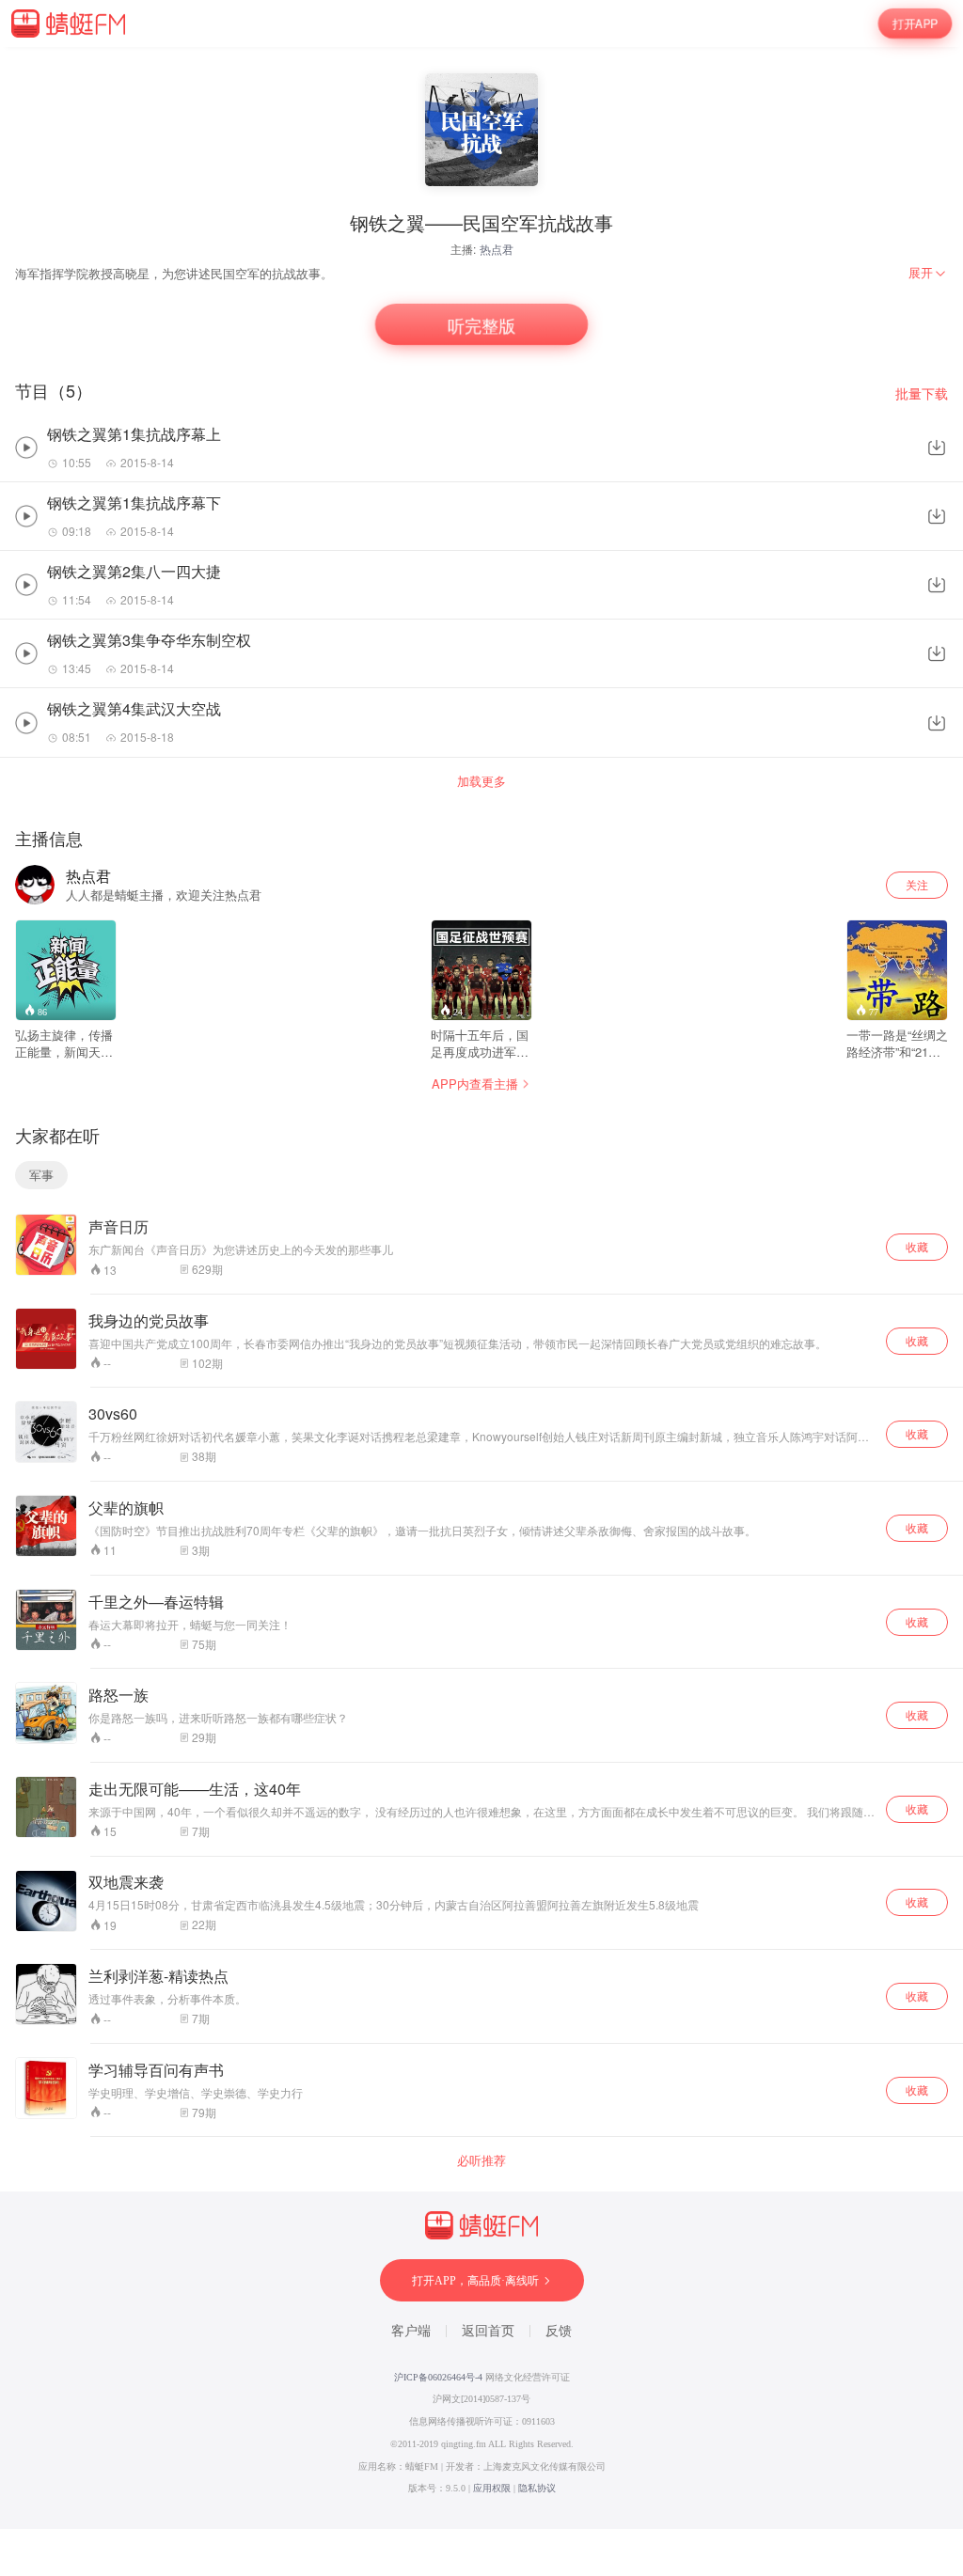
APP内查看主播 (475, 1084)
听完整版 (481, 325)
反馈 (559, 2331)
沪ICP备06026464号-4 (438, 2377)
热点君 (497, 249)
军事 (41, 1175)
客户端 (411, 2331)
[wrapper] (481, 1288)
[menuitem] (928, 273)
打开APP (915, 24)
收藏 (917, 1246)
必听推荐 (481, 2160)
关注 (917, 884)
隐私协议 (537, 2488)
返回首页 (488, 2331)
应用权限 (492, 2488)
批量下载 (922, 393)
